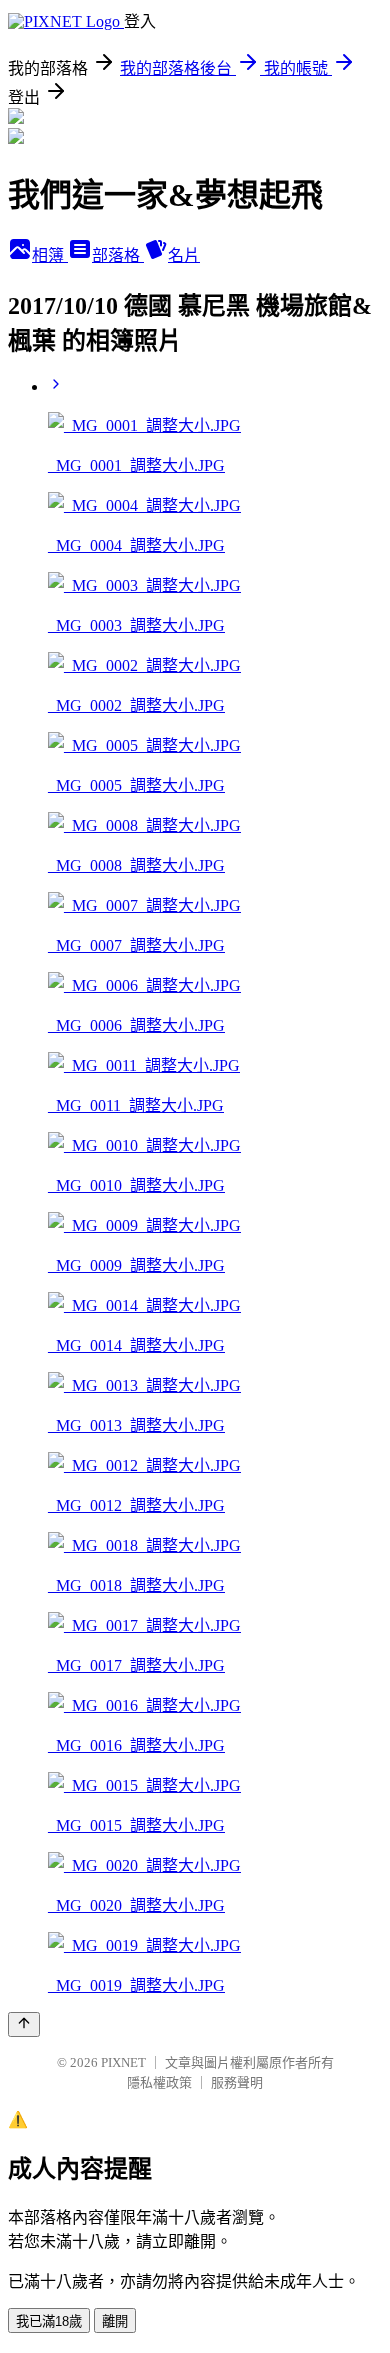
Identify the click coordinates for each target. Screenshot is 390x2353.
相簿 (50, 255)
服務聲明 (237, 2082)
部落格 (118, 255)
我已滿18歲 (49, 2321)
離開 (115, 2321)
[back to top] (24, 2024)
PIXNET (123, 2062)
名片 (184, 255)
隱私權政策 (159, 2082)
